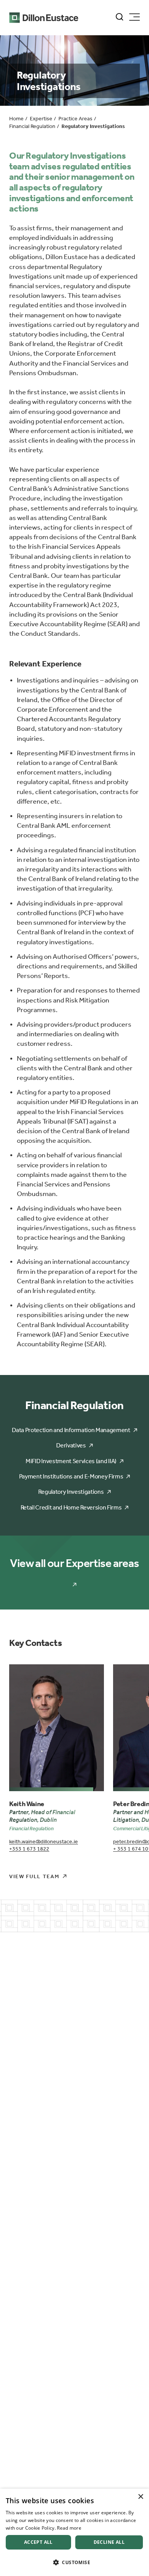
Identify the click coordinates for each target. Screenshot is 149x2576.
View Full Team (34, 1876)
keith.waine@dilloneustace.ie (44, 1842)
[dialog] (74, 2532)
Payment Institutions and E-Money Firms (71, 1476)
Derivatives (71, 1445)
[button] (74, 2562)
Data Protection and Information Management (71, 1430)
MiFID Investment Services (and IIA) (71, 1461)
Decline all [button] (109, 2542)
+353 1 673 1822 (29, 1849)
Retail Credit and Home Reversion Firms (71, 1507)
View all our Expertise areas (74, 1563)
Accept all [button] (38, 2542)
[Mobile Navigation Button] (134, 17)
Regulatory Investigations (71, 1492)
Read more (69, 2528)
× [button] (140, 2497)
